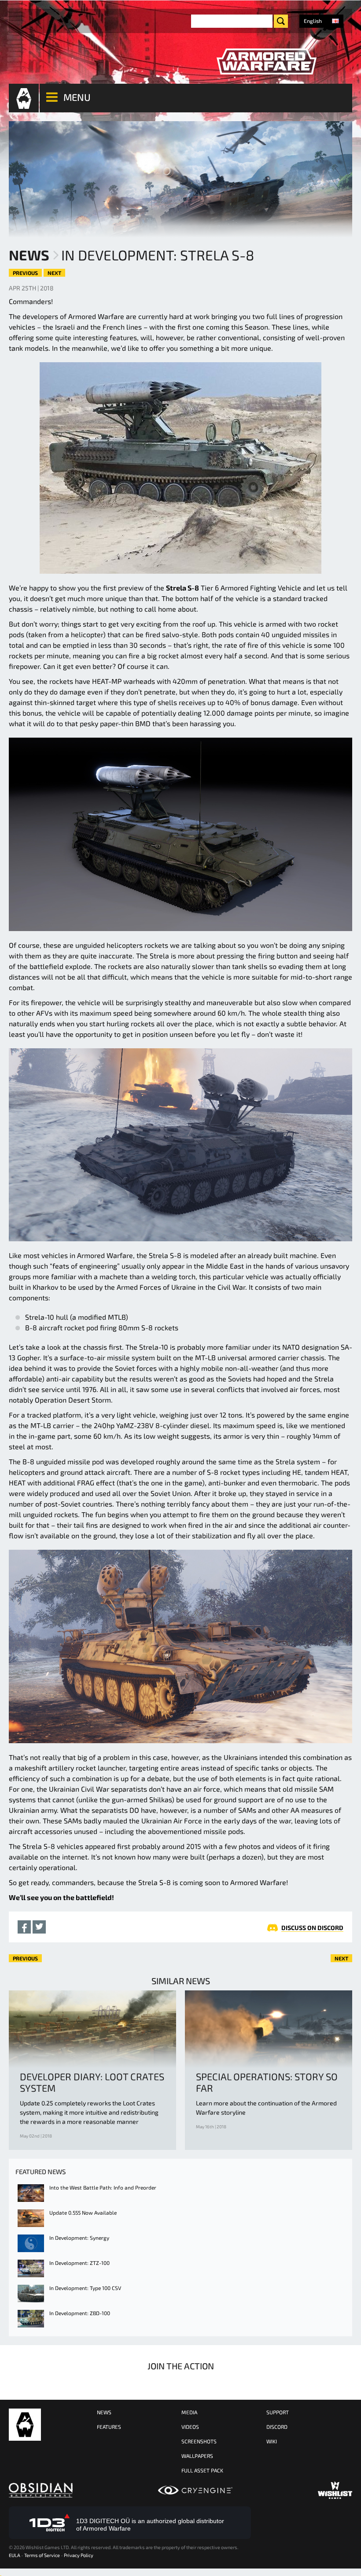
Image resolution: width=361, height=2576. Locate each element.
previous (25, 273)
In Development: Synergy (79, 2238)
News (29, 255)
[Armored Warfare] (266, 62)
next (54, 273)
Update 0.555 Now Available (83, 2212)
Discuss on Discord (312, 1928)
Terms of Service (42, 2555)
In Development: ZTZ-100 (79, 2263)
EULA (15, 2555)
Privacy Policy (79, 2555)
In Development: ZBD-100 (80, 2313)
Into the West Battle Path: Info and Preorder (103, 2187)
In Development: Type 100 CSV (85, 2288)
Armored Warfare (25, 2425)
